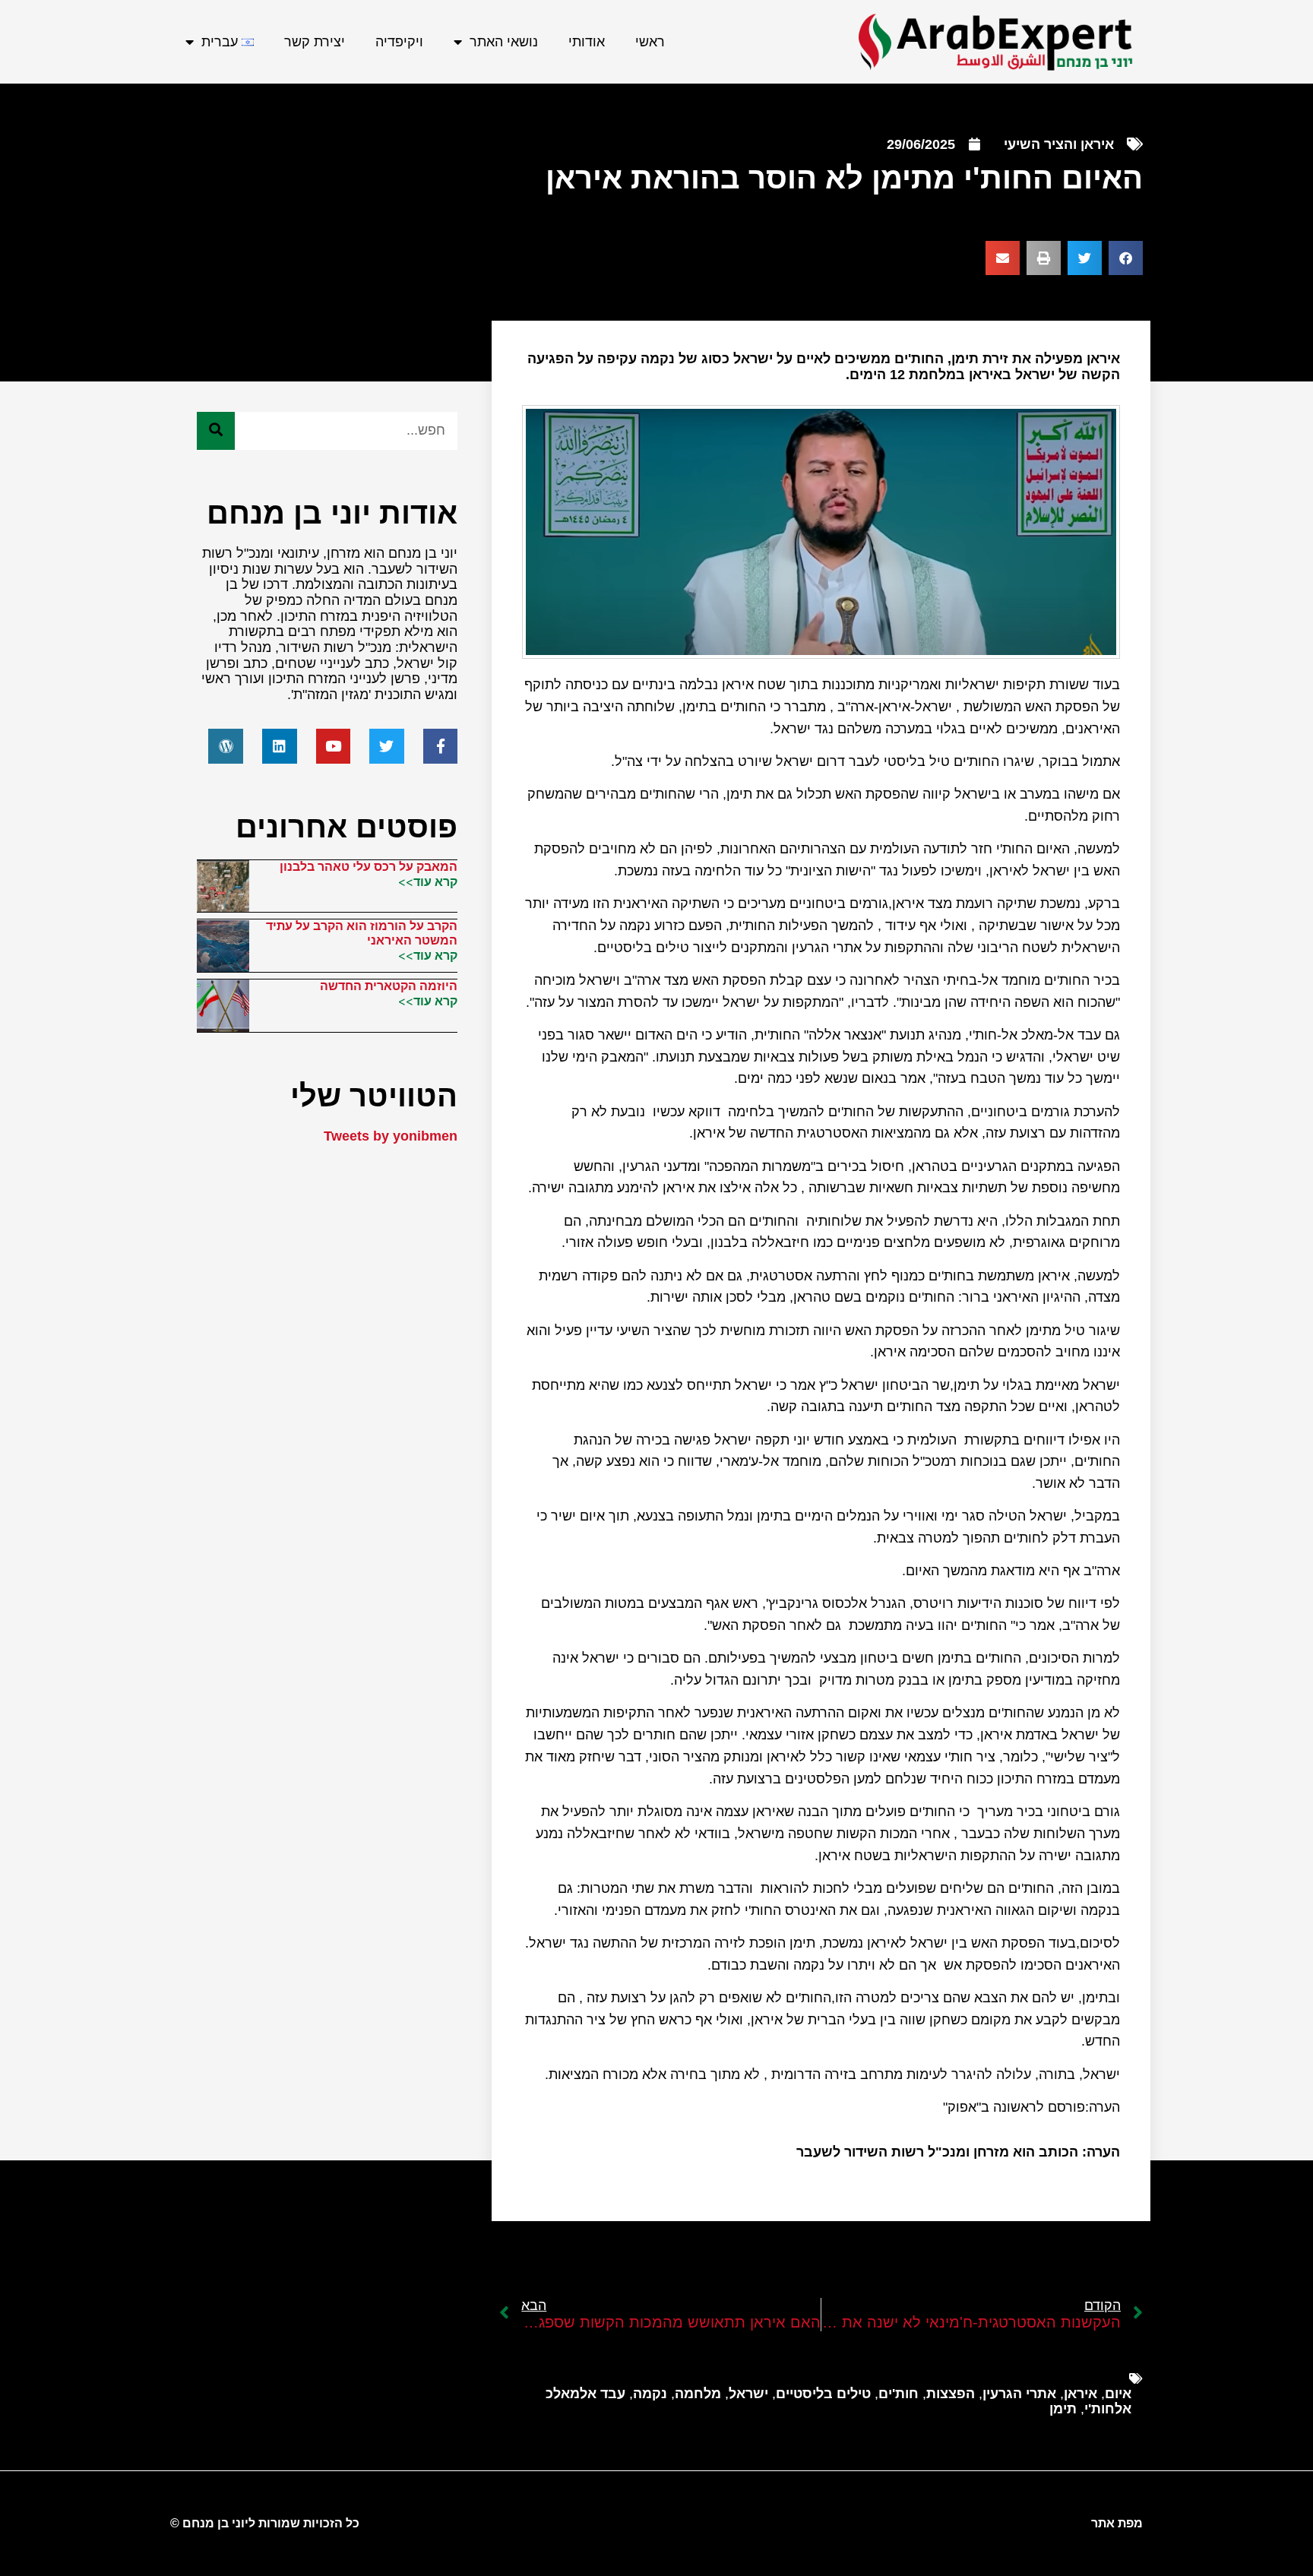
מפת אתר (1117, 2523)
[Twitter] (387, 746)
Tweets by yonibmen (391, 1136)
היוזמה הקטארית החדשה (389, 986)
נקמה (650, 2394)
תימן (1063, 2409)
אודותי (587, 42)
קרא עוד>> (428, 881)
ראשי (650, 42)
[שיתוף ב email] (1003, 258)
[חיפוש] (216, 431)
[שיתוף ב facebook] (1126, 258)
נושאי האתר (504, 42)
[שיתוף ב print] (1044, 258)
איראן (1080, 2394)
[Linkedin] (280, 746)
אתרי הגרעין (1019, 2394)
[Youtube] (334, 746)
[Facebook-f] (441, 746)
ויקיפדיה (399, 42)
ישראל (748, 2394)
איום (1118, 2394)
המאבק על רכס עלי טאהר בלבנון (369, 867)
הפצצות (951, 2394)
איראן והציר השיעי (1059, 144)
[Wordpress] (226, 746)
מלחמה (698, 2394)
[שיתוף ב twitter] (1085, 258)
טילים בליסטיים (823, 2394)
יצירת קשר (315, 42)
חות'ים (899, 2394)
